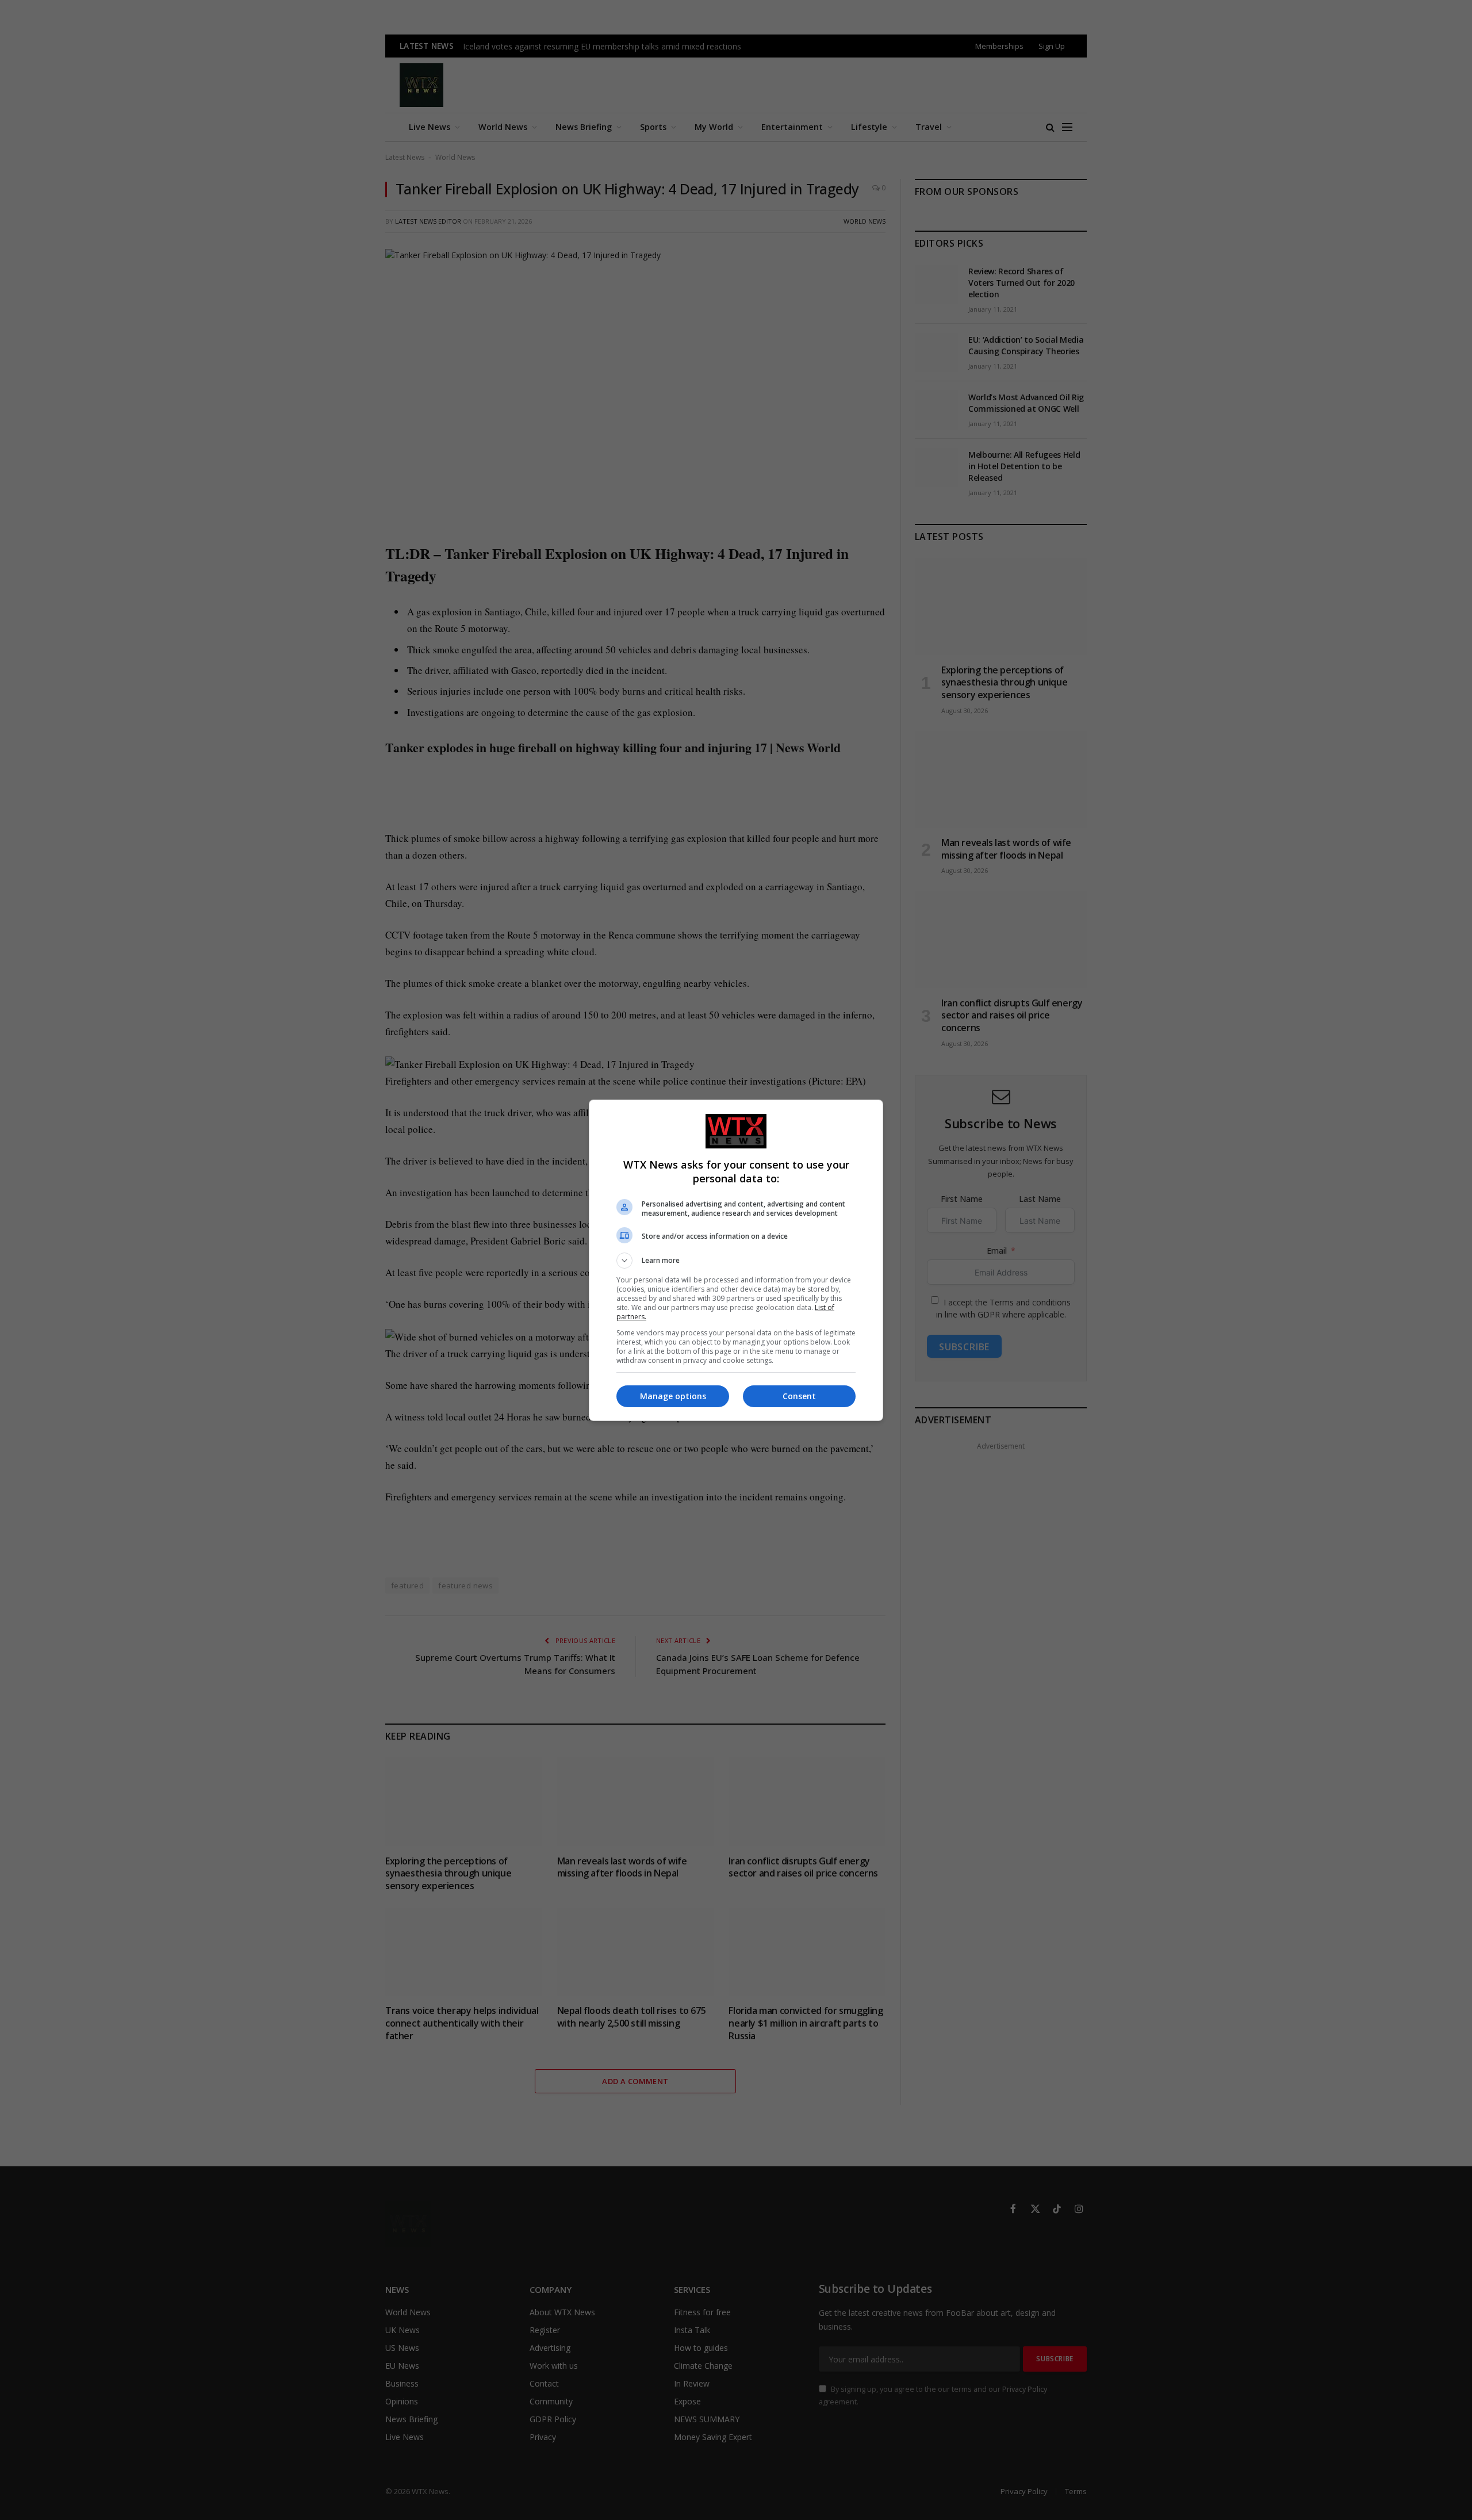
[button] (736, 1261)
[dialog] (736, 1260)
